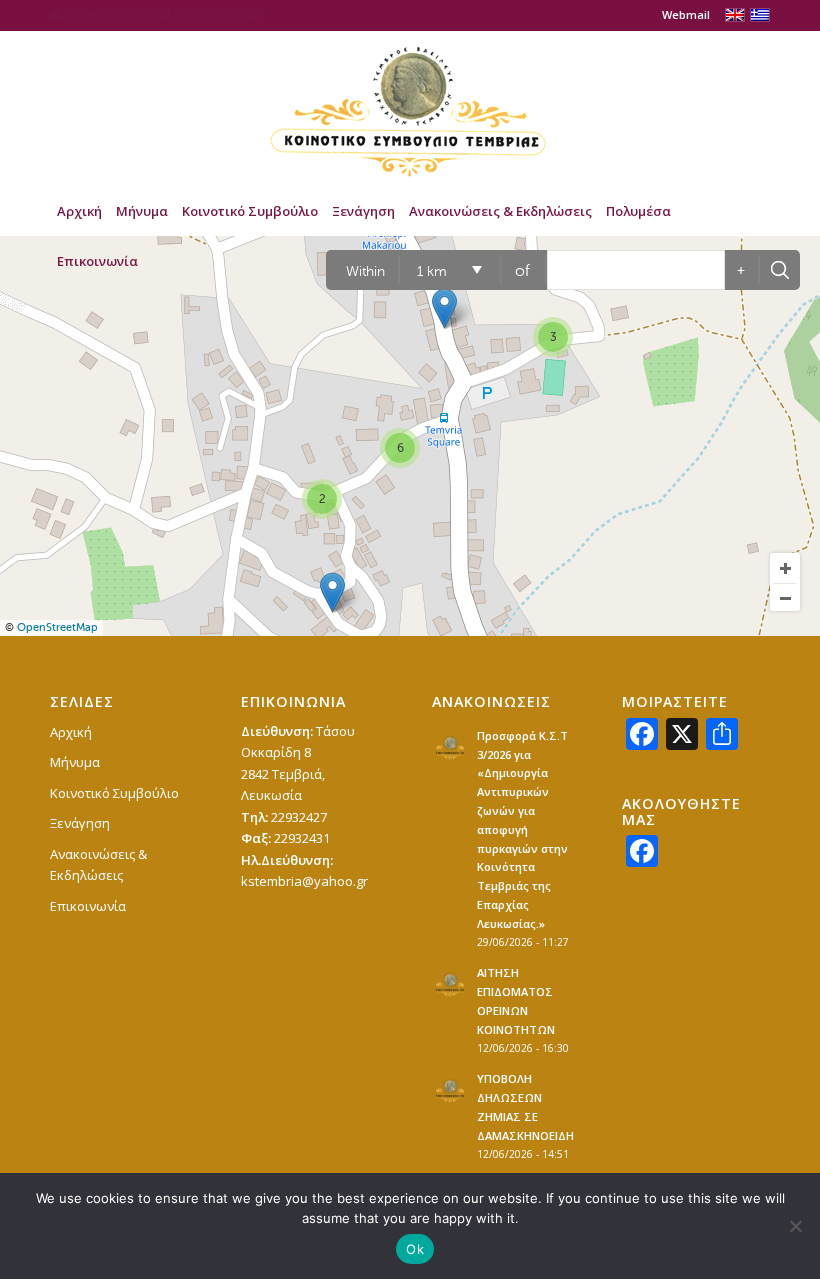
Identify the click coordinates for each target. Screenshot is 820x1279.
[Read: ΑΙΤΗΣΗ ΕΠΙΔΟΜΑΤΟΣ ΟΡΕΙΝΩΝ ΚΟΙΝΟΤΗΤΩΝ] (450, 984)
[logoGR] (410, 108)
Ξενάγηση (80, 823)
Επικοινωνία (88, 906)
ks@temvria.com (110, 14)
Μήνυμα (75, 762)
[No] (795, 1226)
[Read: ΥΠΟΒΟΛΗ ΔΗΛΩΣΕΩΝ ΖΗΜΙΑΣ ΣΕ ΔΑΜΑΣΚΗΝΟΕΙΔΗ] (450, 1090)
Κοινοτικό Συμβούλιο (114, 793)
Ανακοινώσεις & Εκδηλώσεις (98, 864)
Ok (415, 1249)
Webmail (686, 14)
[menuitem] (681, 15)
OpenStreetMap (57, 627)
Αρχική (71, 732)
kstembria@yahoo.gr (304, 881)
